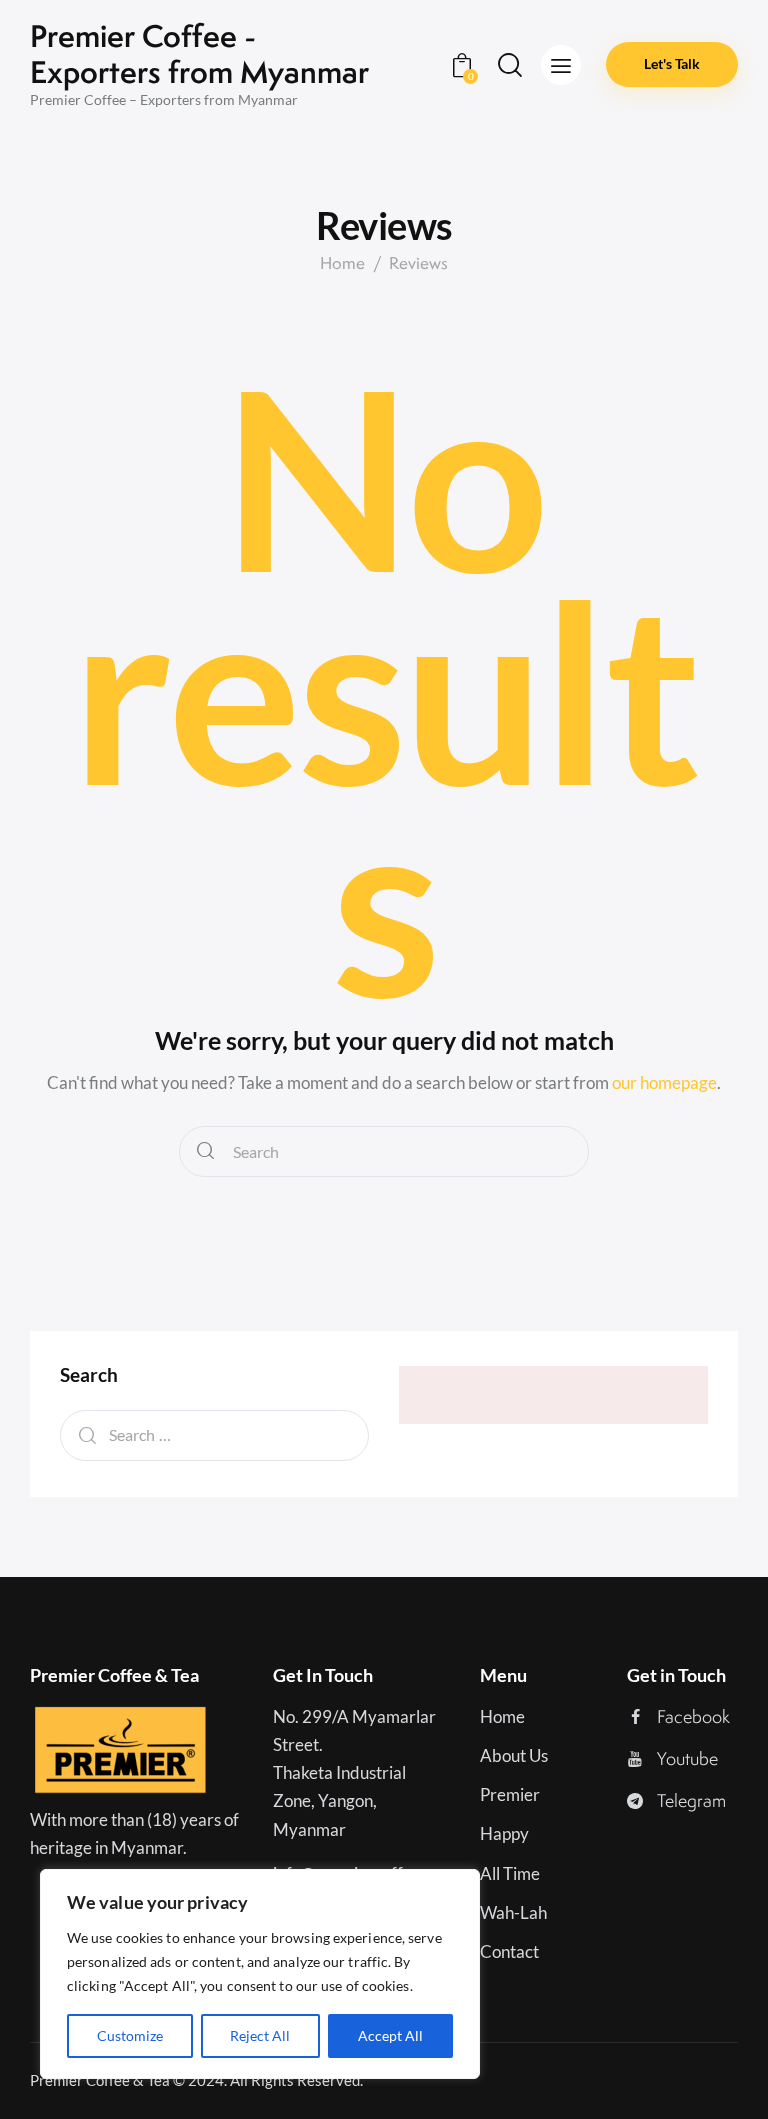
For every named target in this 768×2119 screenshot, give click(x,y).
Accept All (390, 2035)
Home (342, 264)
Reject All (260, 2035)
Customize (130, 2035)
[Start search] (205, 1151)
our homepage (664, 1082)
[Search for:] (214, 1434)
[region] (260, 1974)
